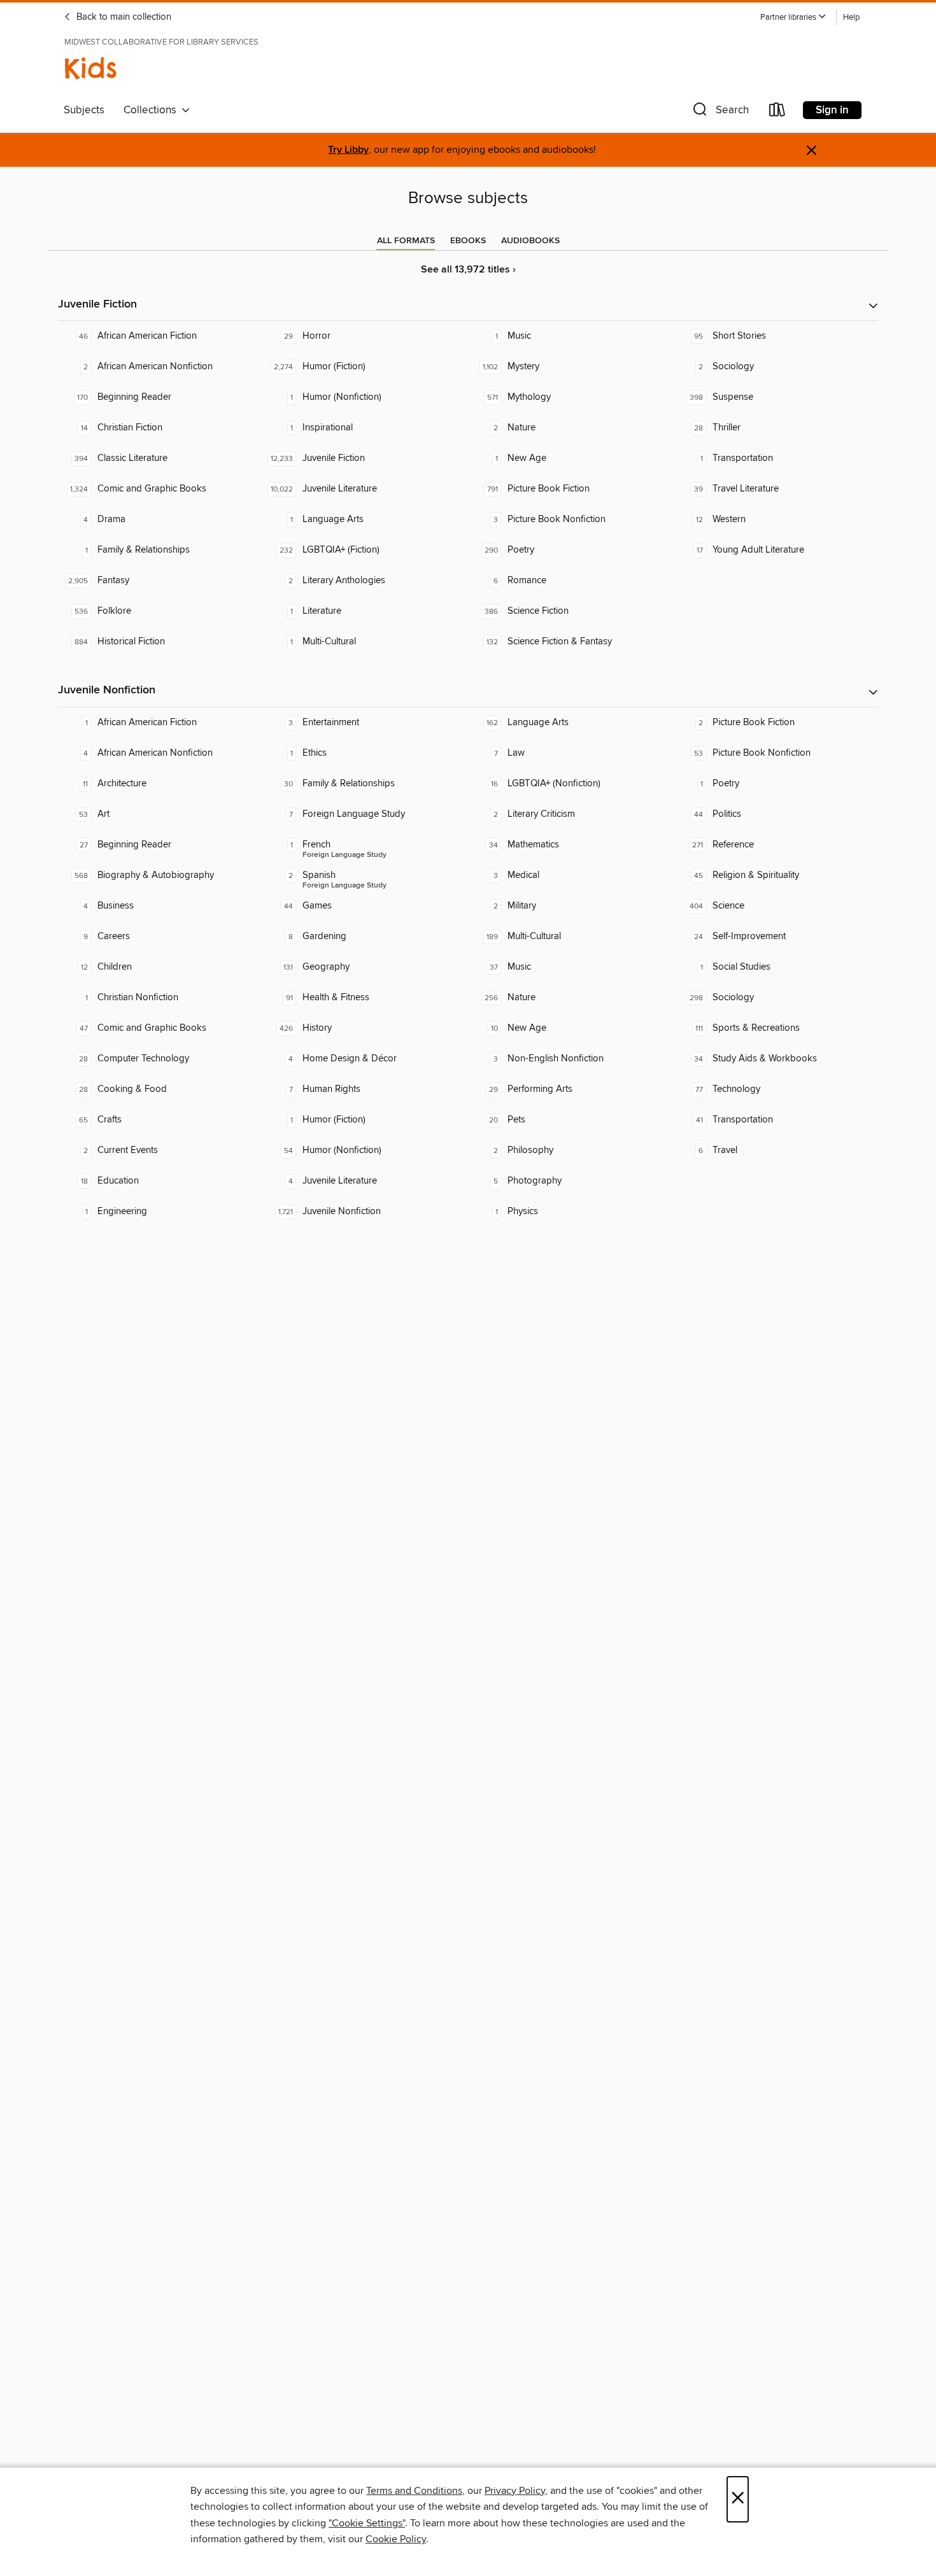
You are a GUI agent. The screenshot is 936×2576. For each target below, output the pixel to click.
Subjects (84, 110)
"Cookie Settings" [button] (367, 2523)
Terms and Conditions (414, 2491)
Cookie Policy (396, 2539)
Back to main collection (123, 17)
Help (851, 18)
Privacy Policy (515, 2491)
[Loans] (777, 112)
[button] (793, 18)
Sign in (832, 110)
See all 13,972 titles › (468, 270)
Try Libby (348, 150)
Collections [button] (152, 110)
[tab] (406, 241)
